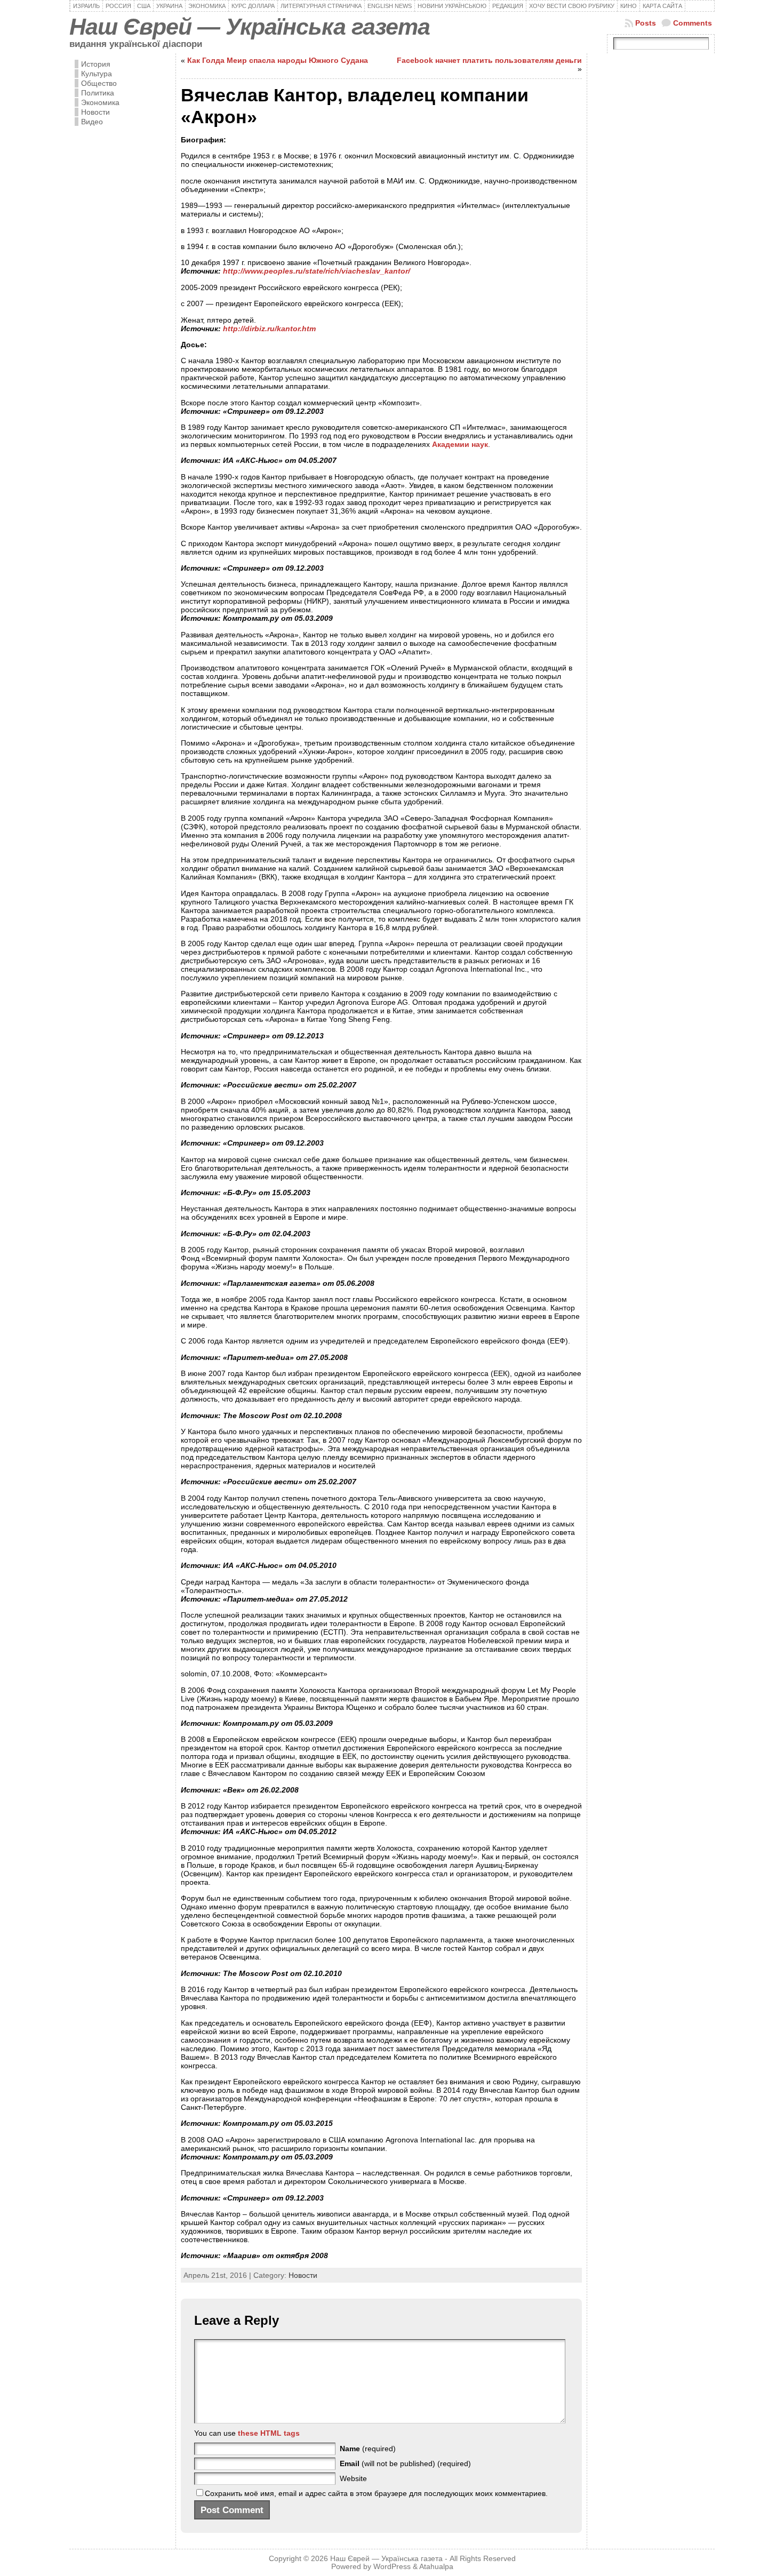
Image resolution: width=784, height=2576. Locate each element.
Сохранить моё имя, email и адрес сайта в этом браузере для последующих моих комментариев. (376, 2493)
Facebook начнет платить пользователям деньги (489, 60)
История (96, 64)
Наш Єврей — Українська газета (250, 27)
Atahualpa (436, 2567)
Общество (99, 83)
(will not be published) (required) (405, 2463)
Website (353, 2478)
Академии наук (460, 444)
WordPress (392, 2567)
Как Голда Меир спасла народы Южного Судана (278, 60)
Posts (646, 23)
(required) (368, 2449)
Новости (95, 112)
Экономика (100, 102)
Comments (693, 23)
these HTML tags (269, 2433)
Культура (97, 74)
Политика (98, 93)
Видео (92, 122)
